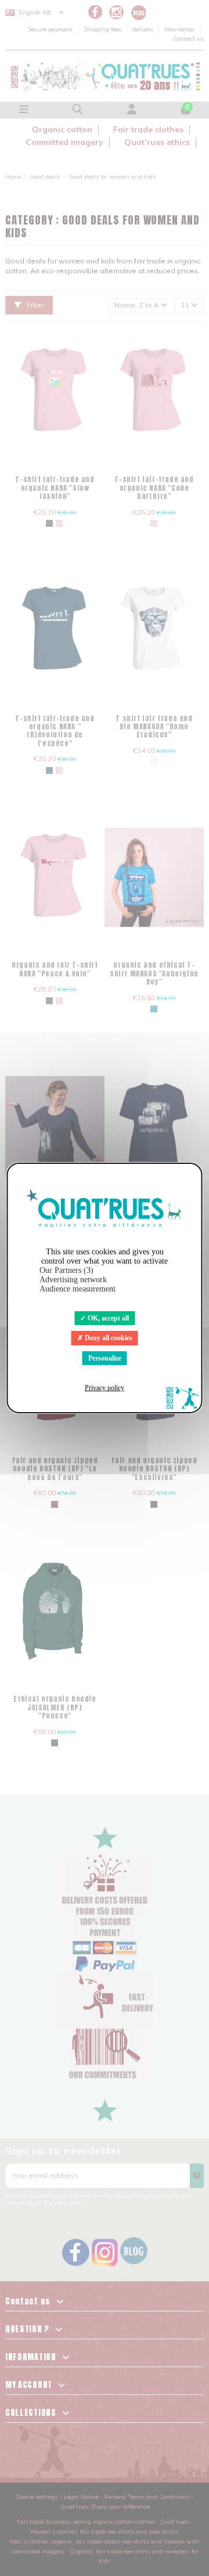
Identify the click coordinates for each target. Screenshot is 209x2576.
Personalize (105, 1358)
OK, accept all (107, 1318)
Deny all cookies (108, 1338)
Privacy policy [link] (105, 1388)
